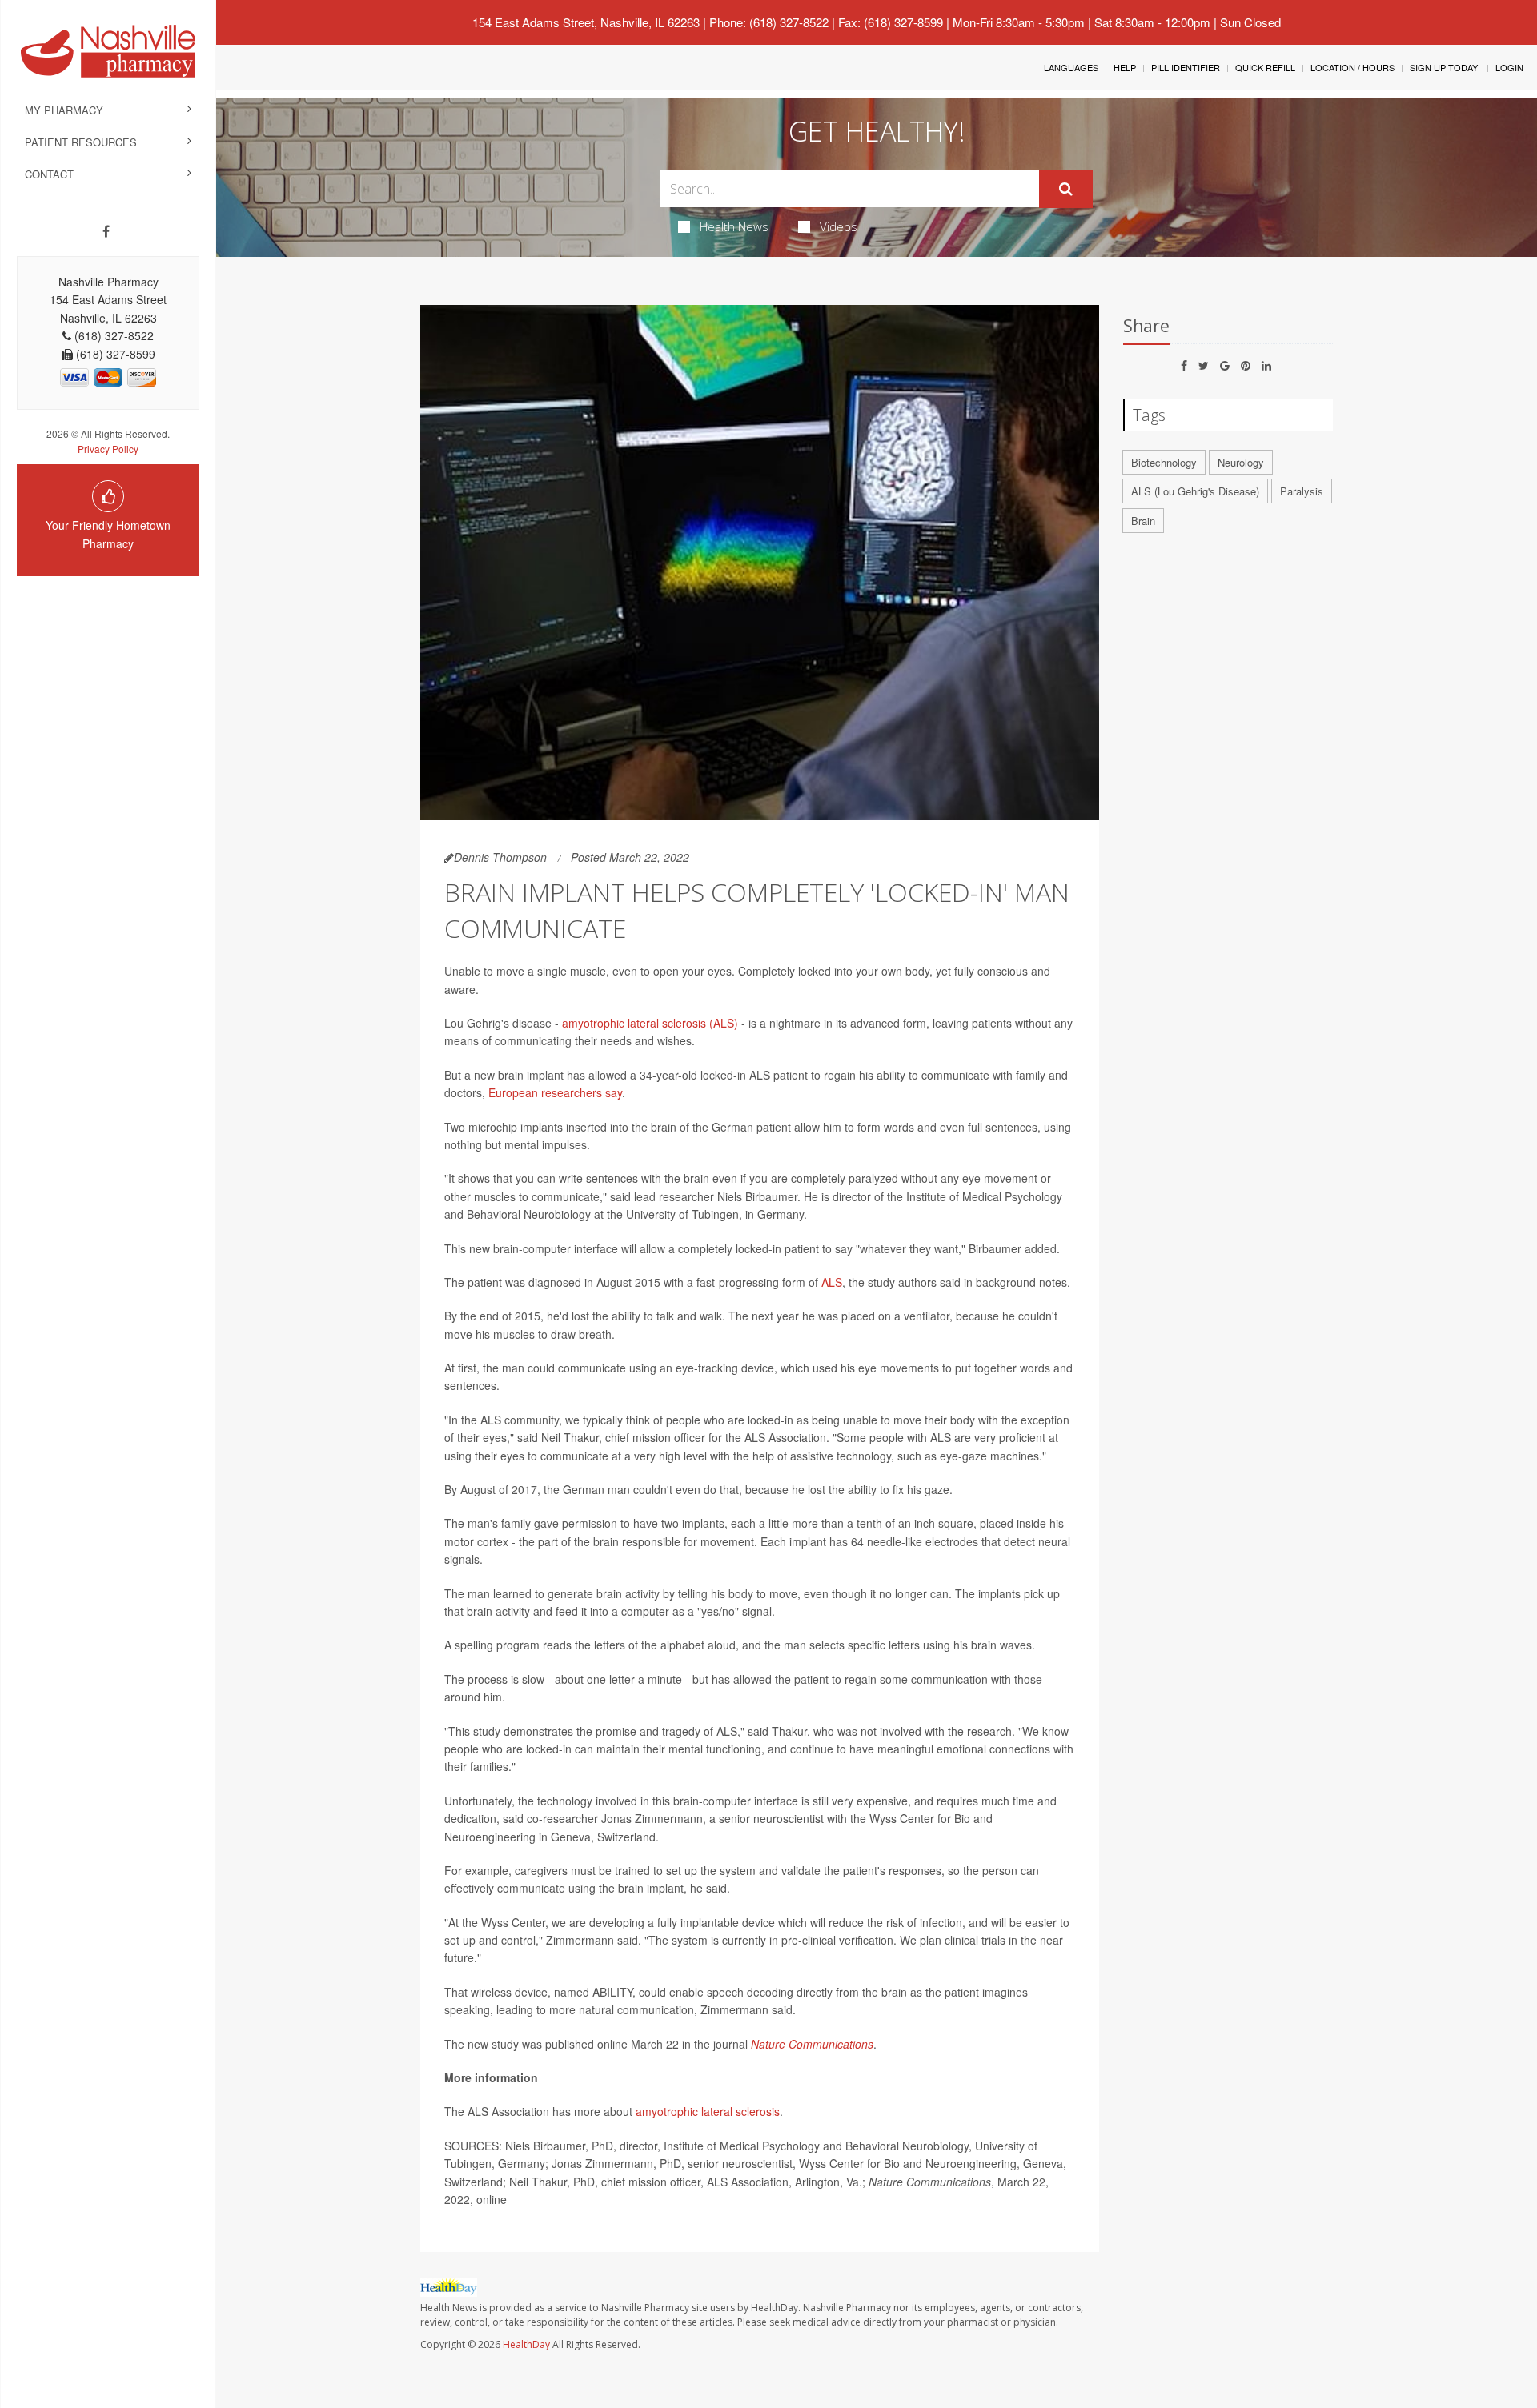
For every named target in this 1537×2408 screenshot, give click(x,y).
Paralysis (1302, 491)
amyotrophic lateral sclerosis (708, 2111)
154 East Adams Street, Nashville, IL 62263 (586, 22)
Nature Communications (812, 2044)
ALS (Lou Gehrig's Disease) (1195, 491)
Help (1125, 67)
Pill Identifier (1186, 67)
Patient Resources (81, 142)
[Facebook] (106, 231)
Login (1509, 67)
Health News (734, 226)
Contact (49, 174)
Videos (839, 226)
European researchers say (555, 1092)
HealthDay (526, 2344)
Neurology (1241, 462)
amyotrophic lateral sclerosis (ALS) (650, 1023)
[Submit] (1066, 189)
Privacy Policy (108, 449)
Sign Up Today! (1445, 67)
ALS (832, 1282)
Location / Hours (1352, 67)
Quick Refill (1265, 67)
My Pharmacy (64, 110)
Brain (1143, 521)
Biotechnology (1164, 462)
